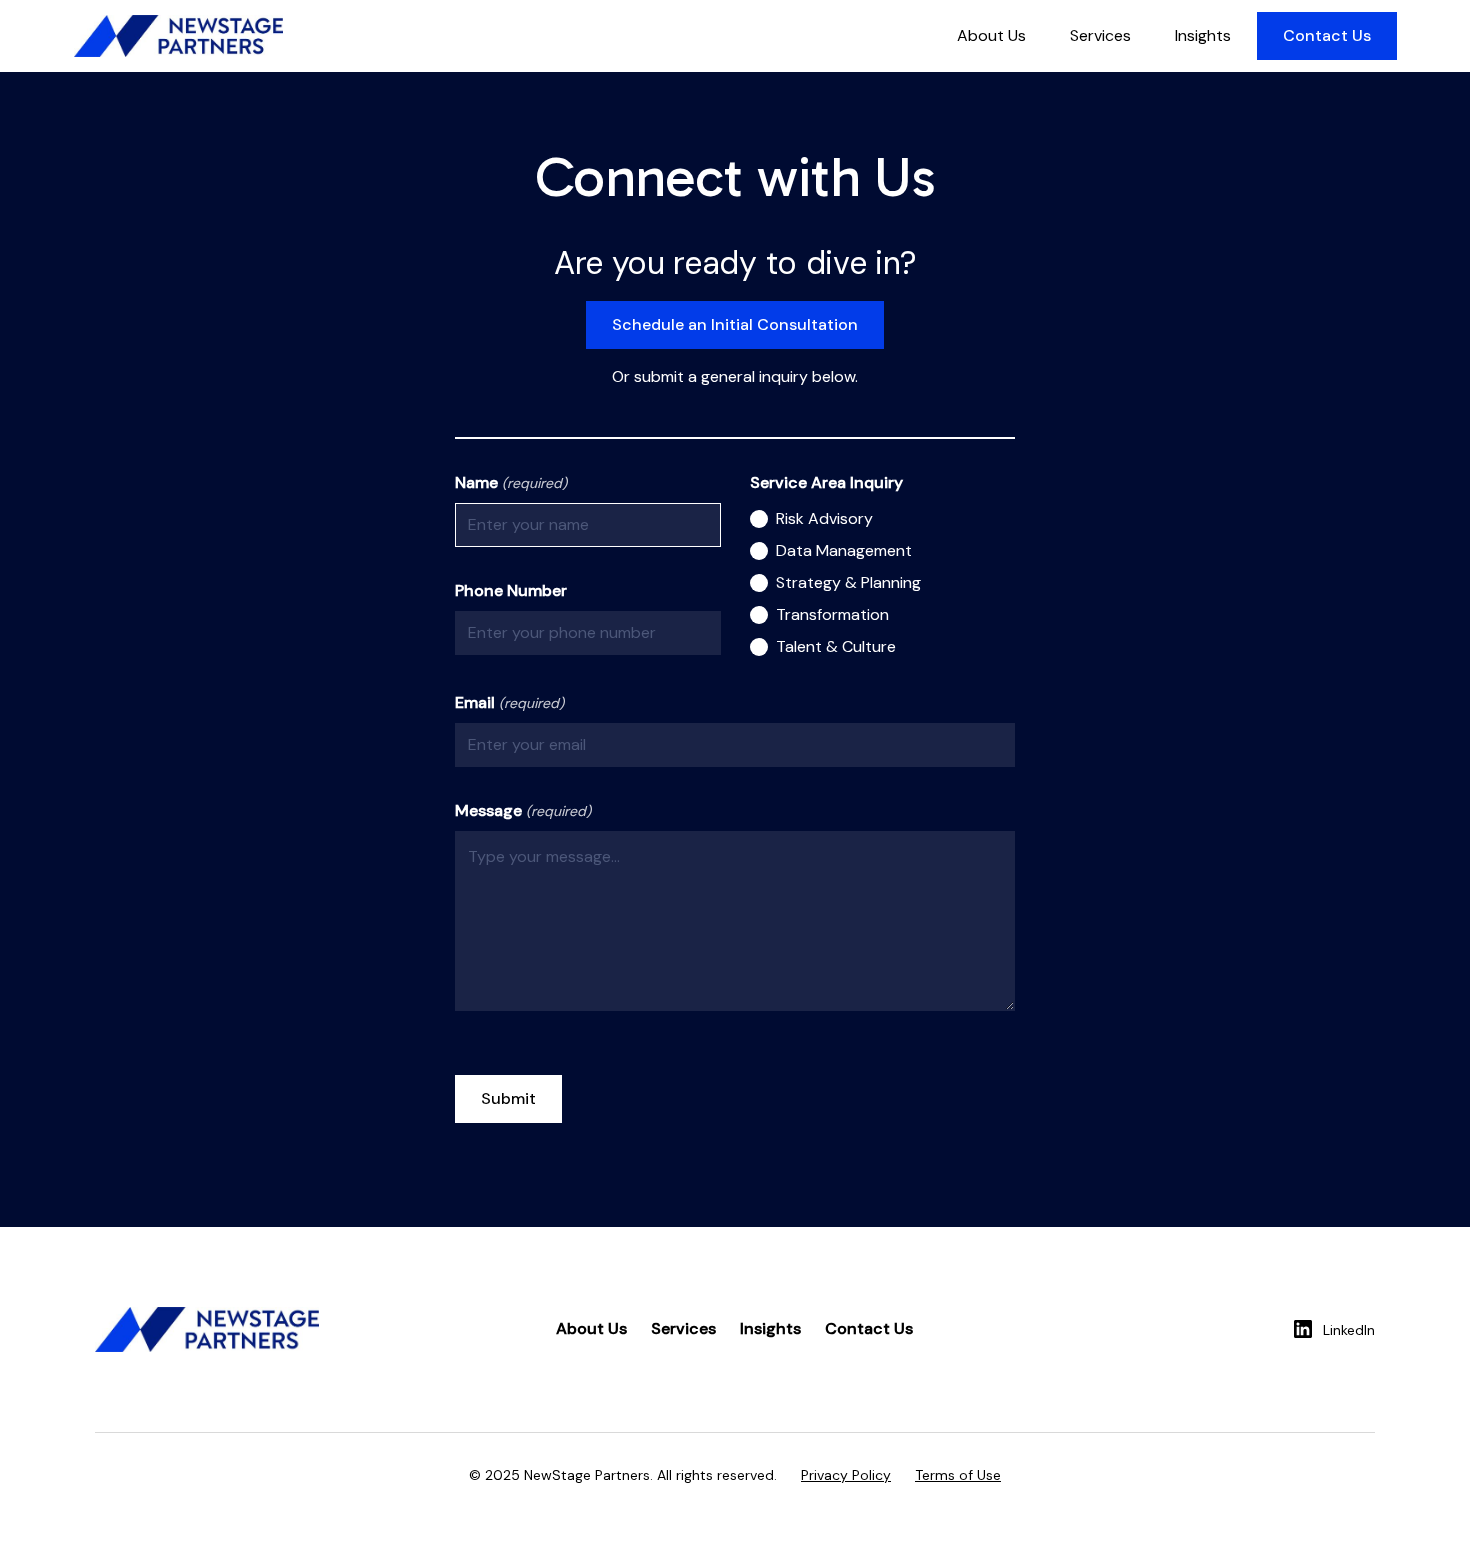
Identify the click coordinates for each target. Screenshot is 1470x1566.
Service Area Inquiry (826, 482)
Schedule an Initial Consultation (735, 324)
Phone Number (511, 590)
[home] (178, 36)
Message (523, 810)
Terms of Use (958, 1475)
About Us (991, 35)
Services (1100, 35)
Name (511, 482)
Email (509, 702)
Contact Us (1327, 35)
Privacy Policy (846, 1475)
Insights (1203, 35)
